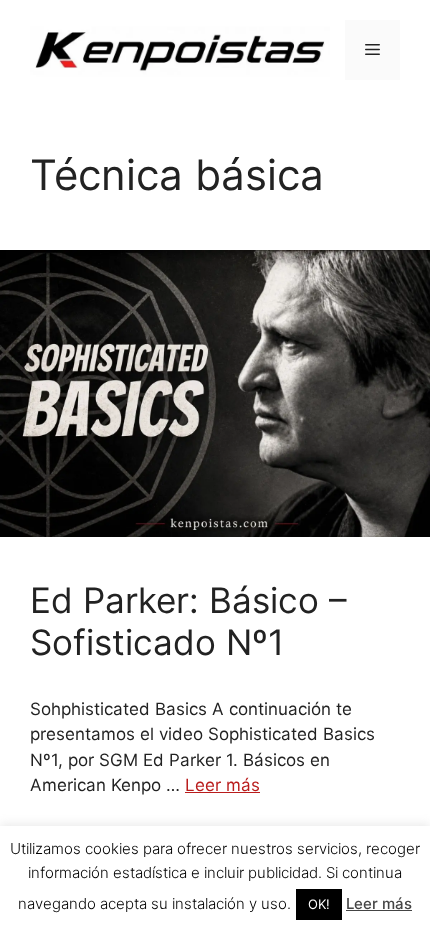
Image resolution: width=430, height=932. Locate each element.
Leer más (222, 785)
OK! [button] (319, 904)
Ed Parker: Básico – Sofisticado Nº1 (188, 621)
